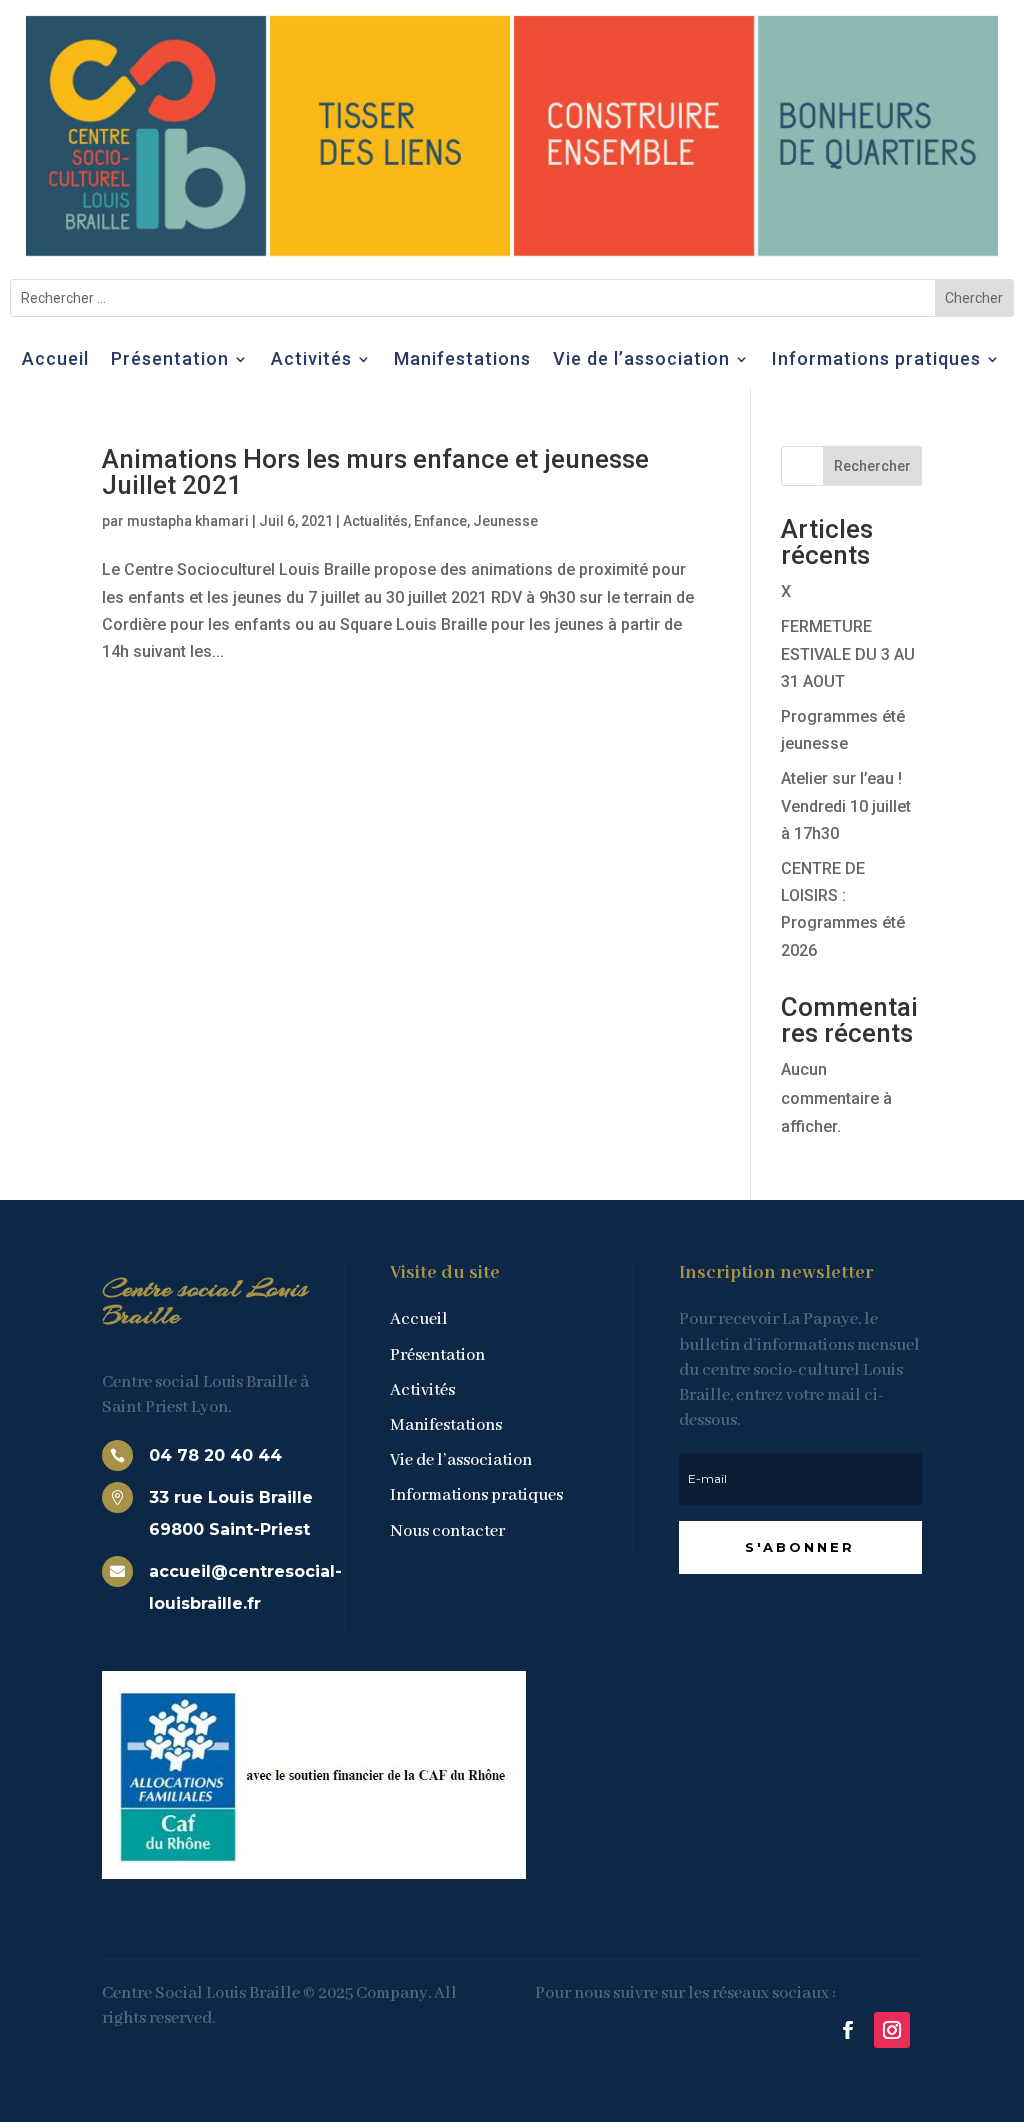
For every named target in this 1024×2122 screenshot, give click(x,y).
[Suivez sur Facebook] (848, 2030)
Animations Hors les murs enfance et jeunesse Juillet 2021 (375, 472)
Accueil (55, 360)
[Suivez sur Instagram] (892, 2030)
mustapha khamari (188, 521)
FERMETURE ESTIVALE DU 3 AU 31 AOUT (848, 653)
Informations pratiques (876, 360)
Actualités (375, 521)
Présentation (170, 360)
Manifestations (462, 360)
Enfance (440, 521)
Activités (311, 360)
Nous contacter (447, 1531)
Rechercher (872, 466)
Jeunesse (505, 521)
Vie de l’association (641, 360)
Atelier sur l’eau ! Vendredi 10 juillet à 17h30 (846, 805)
